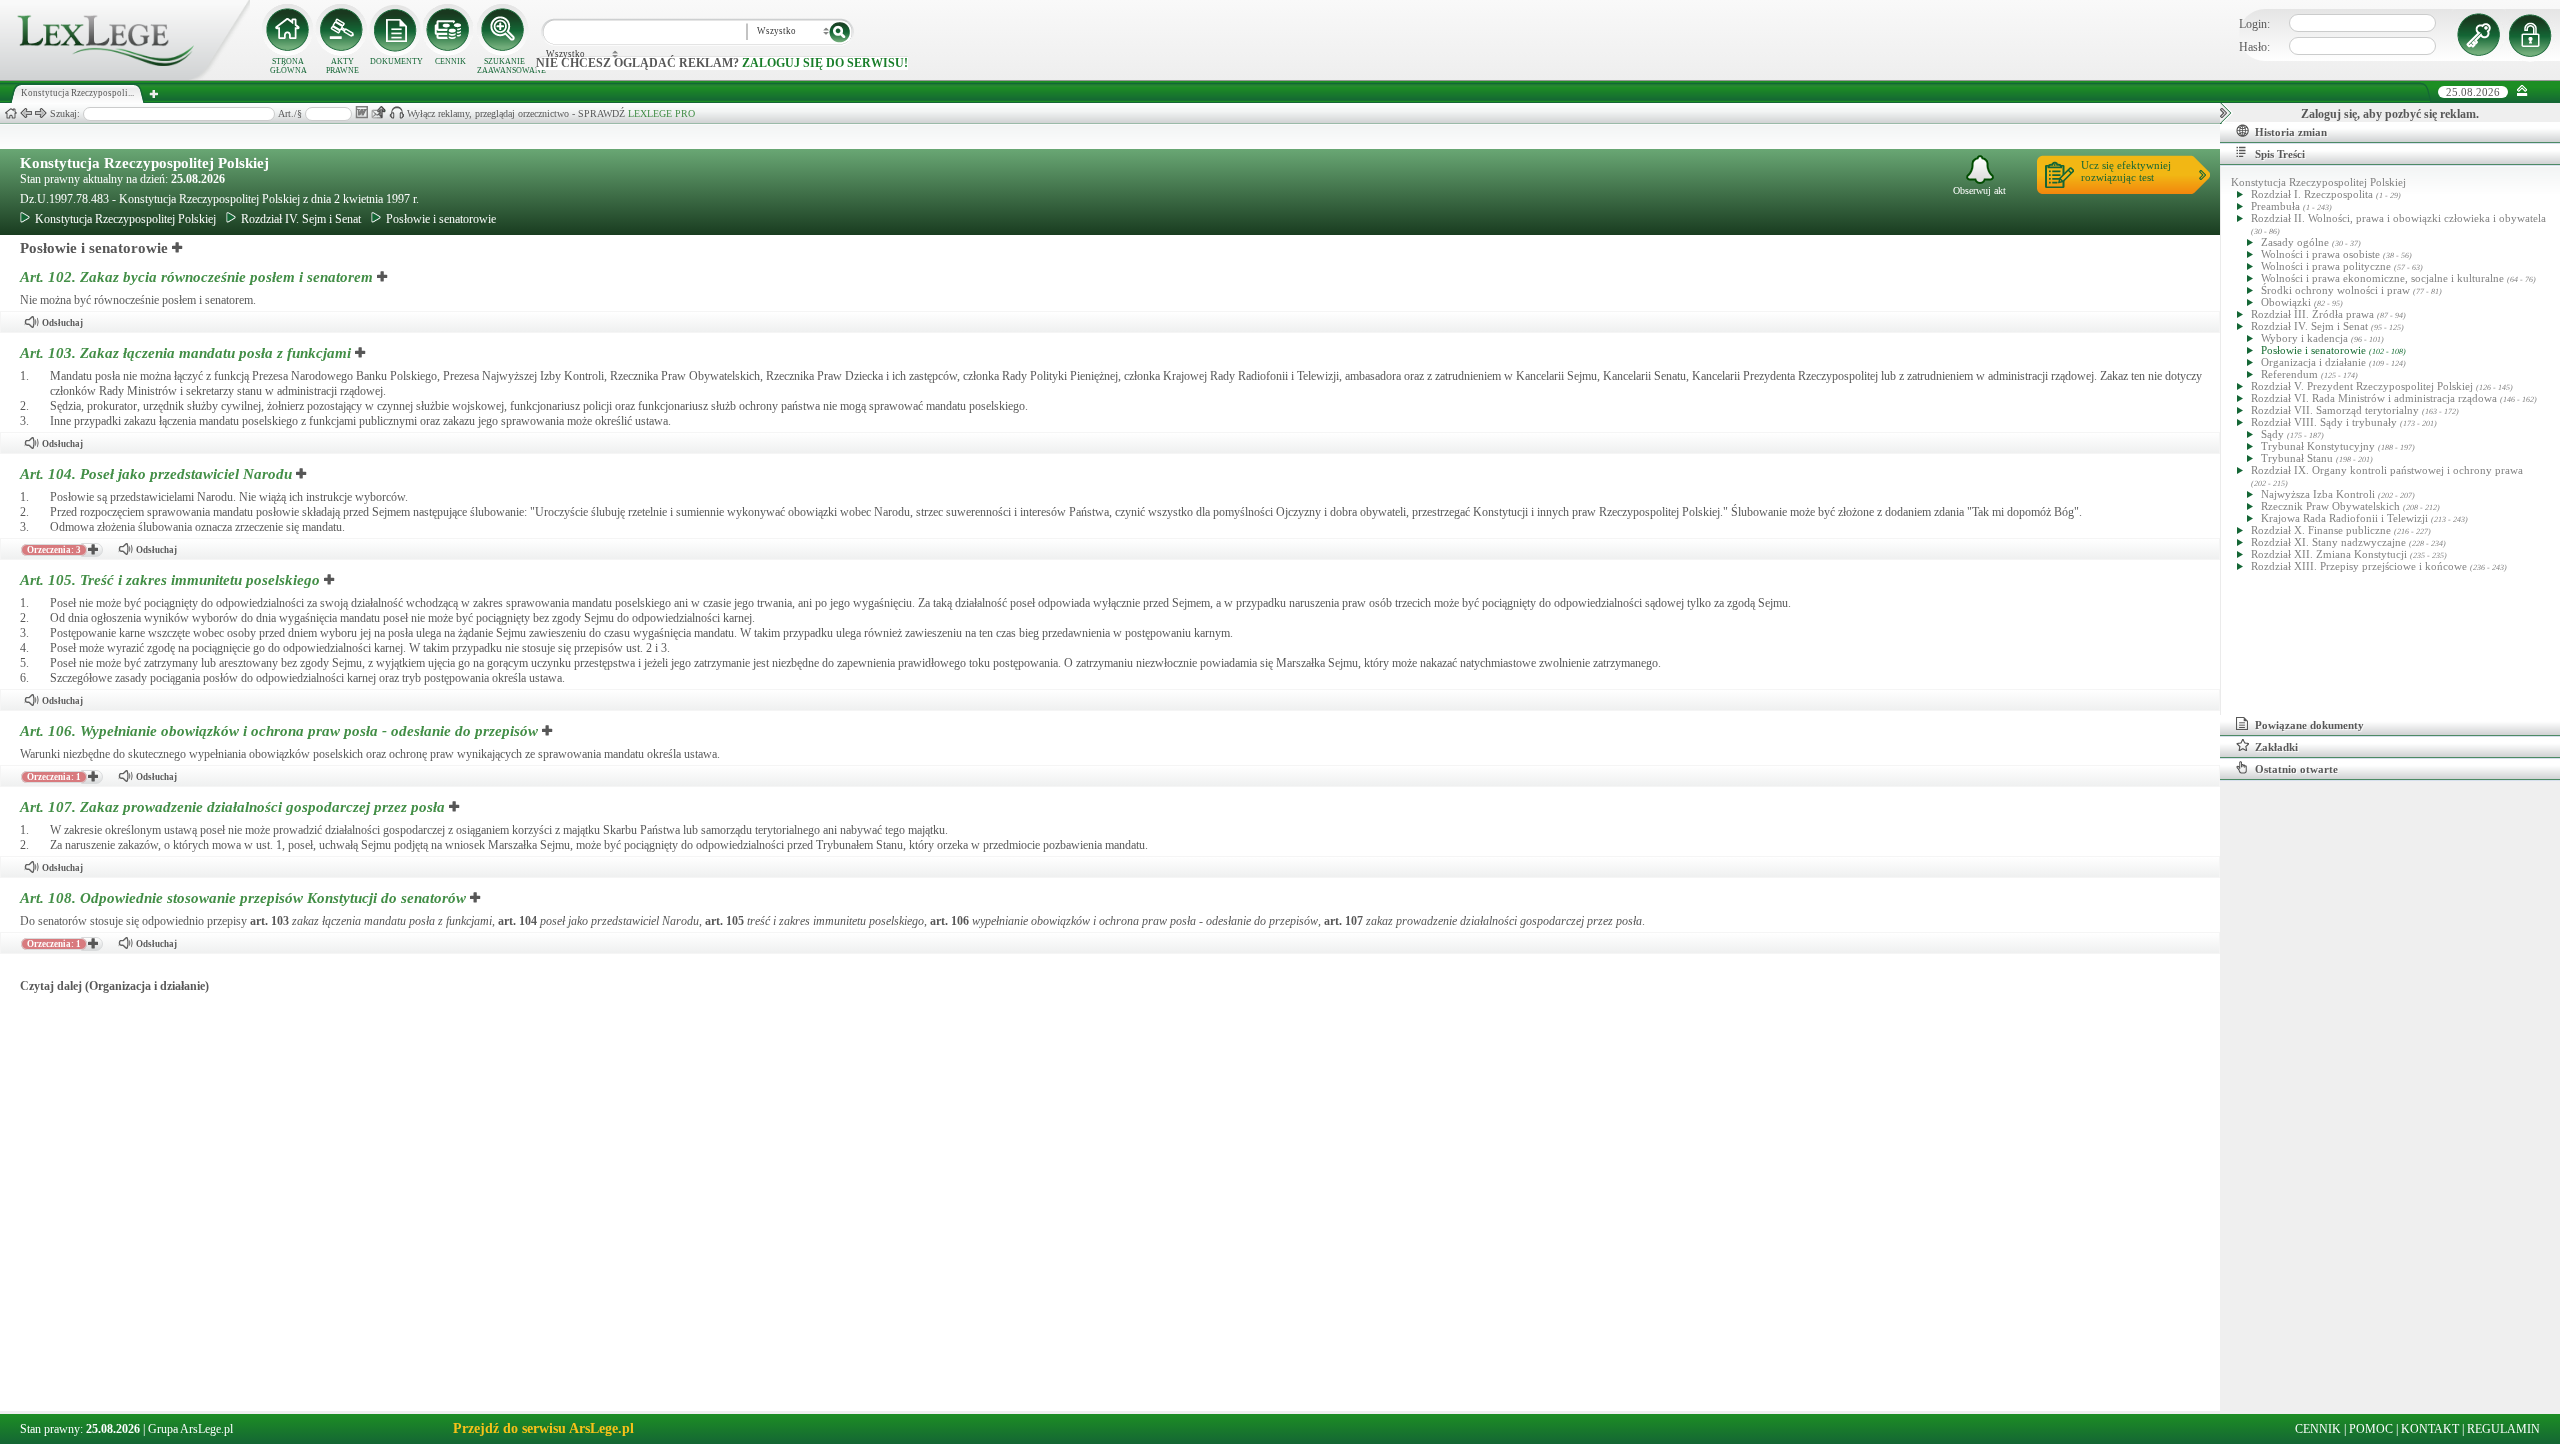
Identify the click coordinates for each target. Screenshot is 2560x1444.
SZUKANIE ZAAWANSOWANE (504, 66)
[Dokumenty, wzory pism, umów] (396, 30)
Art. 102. (196, 277)
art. (269, 921)
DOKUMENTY (396, 61)
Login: (2254, 24)
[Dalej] (41, 113)
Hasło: (2254, 47)
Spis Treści (2280, 154)
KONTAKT (2430, 1429)
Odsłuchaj (62, 323)
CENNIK (450, 61)
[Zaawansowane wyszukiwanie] (504, 30)
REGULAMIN (2503, 1429)
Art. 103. (185, 353)
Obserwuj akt (1979, 190)
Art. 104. (156, 474)
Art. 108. (243, 898)
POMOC (2371, 1429)
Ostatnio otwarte (2296, 769)
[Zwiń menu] (2522, 91)
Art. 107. (232, 807)
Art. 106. (279, 731)
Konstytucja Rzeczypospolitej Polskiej (144, 163)
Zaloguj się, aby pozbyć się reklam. (2390, 114)
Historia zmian (2291, 132)
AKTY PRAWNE (342, 66)
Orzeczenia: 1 (54, 777)
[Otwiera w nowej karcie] (178, 248)
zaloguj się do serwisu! (825, 63)
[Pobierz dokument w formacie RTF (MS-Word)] (361, 112)
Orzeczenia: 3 (54, 550)
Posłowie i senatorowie (441, 219)
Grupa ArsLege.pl (190, 1429)
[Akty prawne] (342, 30)
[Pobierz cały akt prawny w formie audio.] (396, 112)
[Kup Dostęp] (450, 30)
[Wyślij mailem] (378, 112)
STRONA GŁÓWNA (288, 66)
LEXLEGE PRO (661, 113)
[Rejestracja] (2533, 35)
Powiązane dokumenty (2309, 725)
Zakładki (2276, 747)
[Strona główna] (125, 76)
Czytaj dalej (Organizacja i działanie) (114, 986)
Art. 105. (170, 580)
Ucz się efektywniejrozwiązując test (2126, 171)
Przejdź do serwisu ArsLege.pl (543, 1428)
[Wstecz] (26, 113)
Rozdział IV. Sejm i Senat (301, 219)
